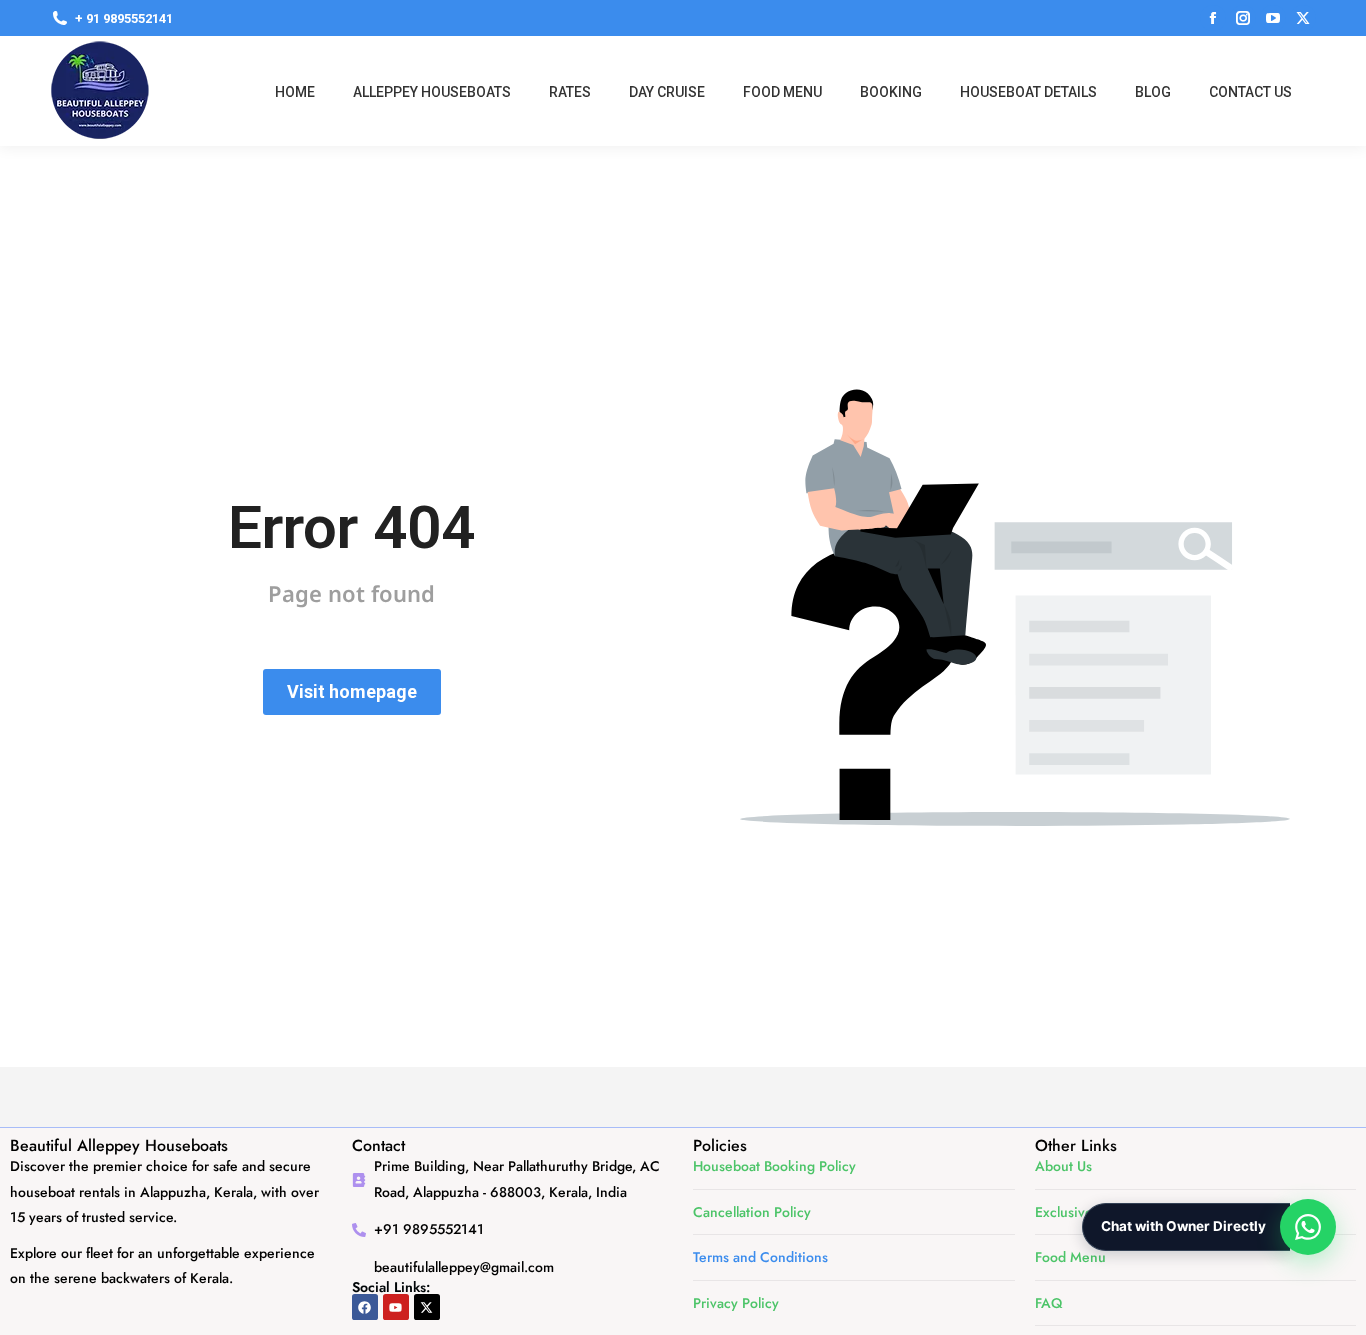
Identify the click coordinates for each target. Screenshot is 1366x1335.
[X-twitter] (427, 1307)
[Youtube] (396, 1307)
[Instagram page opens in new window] (1243, 18)
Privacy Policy (736, 1303)
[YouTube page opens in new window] (1273, 18)
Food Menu (1070, 1257)
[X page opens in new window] (1303, 18)
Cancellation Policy (752, 1212)
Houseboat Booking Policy (774, 1166)
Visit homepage (352, 691)
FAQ (1048, 1303)
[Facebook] (365, 1307)
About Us (1063, 1166)
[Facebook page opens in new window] (1213, 18)
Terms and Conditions (760, 1257)
